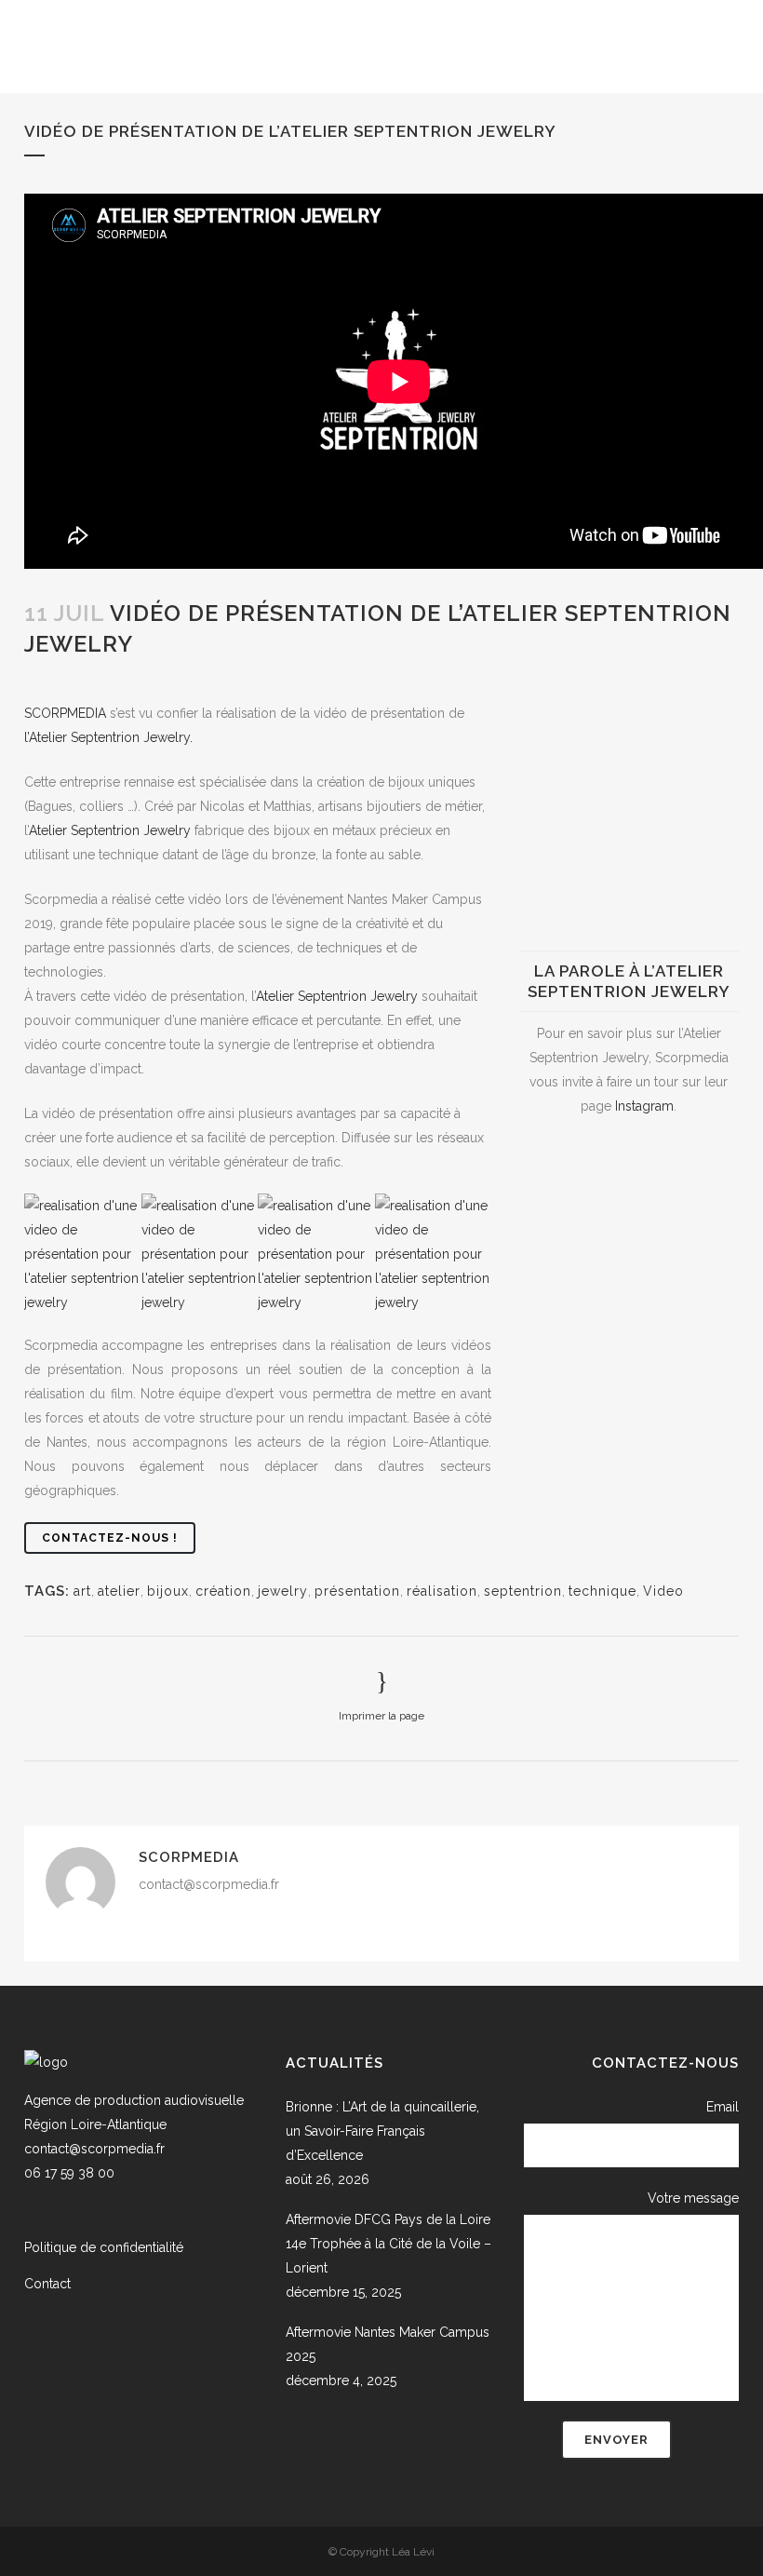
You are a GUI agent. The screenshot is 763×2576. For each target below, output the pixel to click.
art (82, 1591)
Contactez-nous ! (110, 1538)
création (223, 1591)
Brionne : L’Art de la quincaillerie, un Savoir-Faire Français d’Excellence (382, 2131)
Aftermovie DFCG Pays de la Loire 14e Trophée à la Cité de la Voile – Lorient (388, 2244)
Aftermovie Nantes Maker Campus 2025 (388, 2344)
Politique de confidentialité (104, 2247)
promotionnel (341, 672)
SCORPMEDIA (65, 713)
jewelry (283, 1591)
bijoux (168, 1591)
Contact (47, 2284)
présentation (251, 672)
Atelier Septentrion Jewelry (110, 830)
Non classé (169, 672)
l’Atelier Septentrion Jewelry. (108, 737)
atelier (119, 1591)
